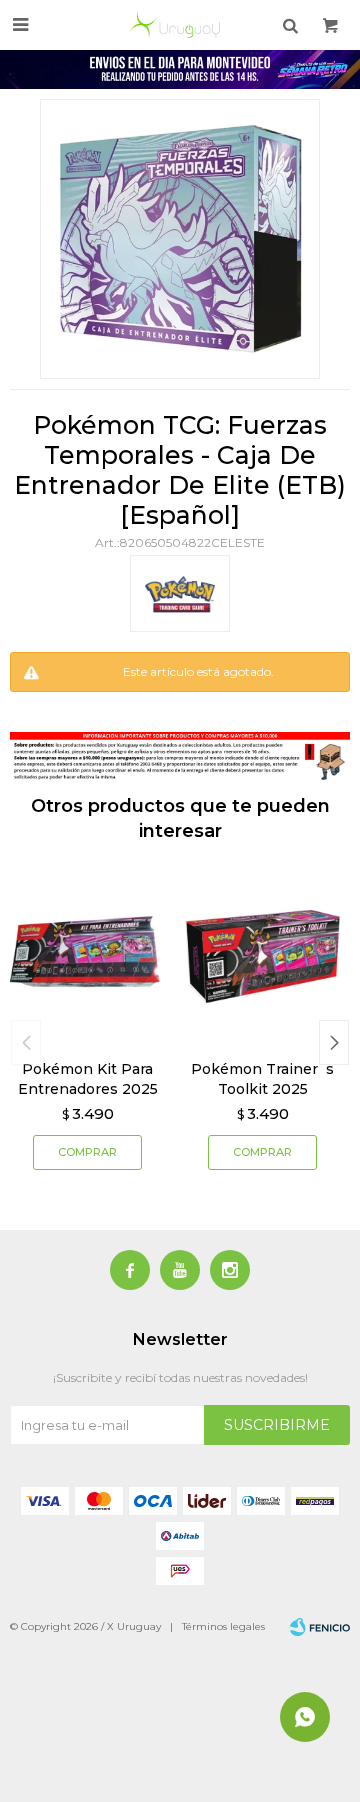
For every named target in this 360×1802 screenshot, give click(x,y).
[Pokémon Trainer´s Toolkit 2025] (262, 956)
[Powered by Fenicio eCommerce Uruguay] (320, 1627)
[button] (334, 1042)
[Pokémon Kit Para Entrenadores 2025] (87, 956)
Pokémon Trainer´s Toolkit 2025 (262, 1079)
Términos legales (223, 1626)
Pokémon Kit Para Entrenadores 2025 (88, 1079)
